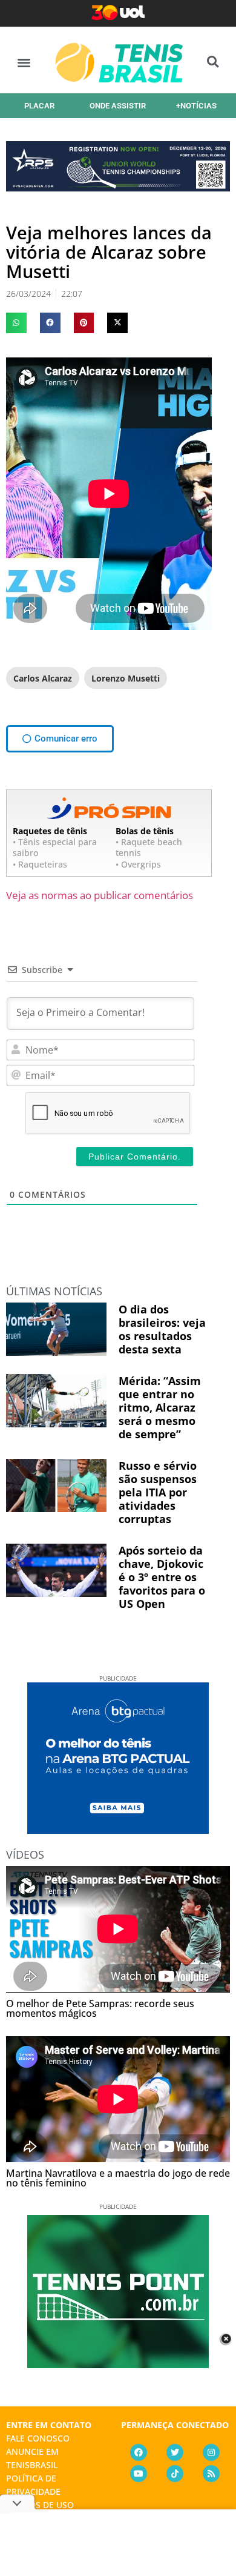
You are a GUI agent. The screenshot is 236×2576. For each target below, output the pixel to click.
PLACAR (39, 106)
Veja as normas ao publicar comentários (100, 895)
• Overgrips (138, 864)
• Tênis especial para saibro (55, 847)
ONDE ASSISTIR (118, 106)
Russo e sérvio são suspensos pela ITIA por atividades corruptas (158, 1492)
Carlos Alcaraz (43, 678)
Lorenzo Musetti (126, 678)
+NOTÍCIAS (196, 106)
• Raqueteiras (40, 864)
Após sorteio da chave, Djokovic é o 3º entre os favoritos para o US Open (162, 1577)
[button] (24, 62)
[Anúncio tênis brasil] (118, 1830)
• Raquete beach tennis (149, 847)
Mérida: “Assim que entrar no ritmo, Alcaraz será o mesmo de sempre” (160, 1407)
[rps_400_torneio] (118, 187)
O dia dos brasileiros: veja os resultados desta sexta (162, 1329)
